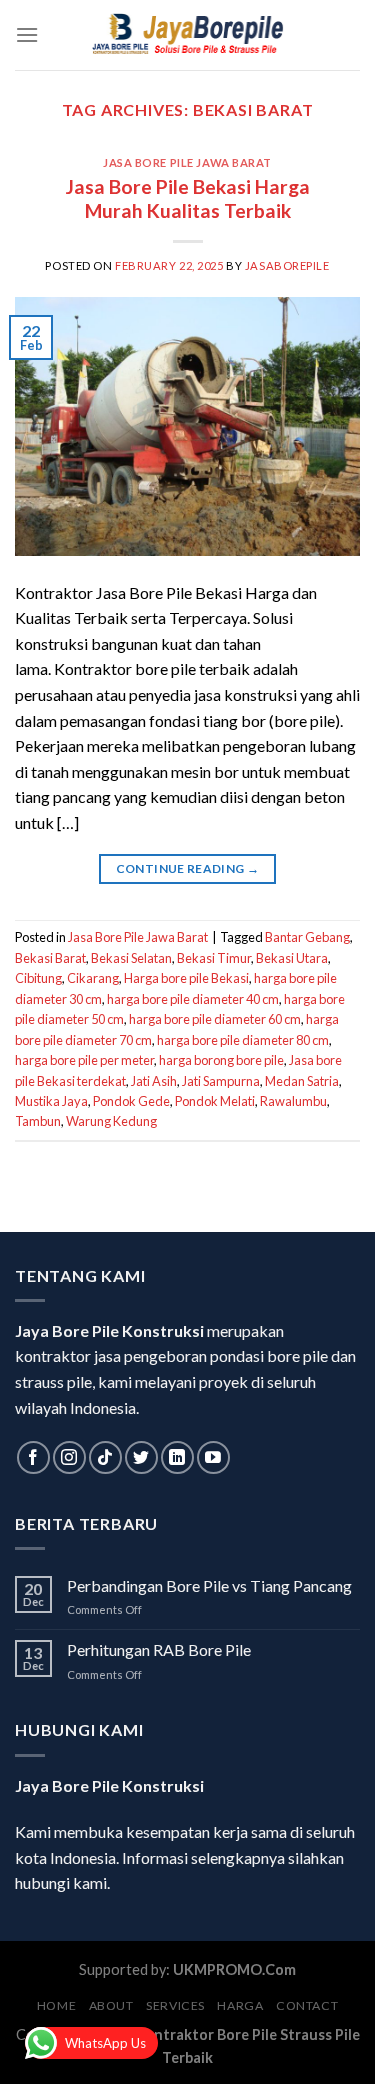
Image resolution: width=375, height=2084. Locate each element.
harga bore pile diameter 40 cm (193, 999)
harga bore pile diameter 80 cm (243, 1040)
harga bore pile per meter (84, 1060)
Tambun (38, 1121)
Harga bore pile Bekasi (186, 978)
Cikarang (93, 978)
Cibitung (38, 978)
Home (56, 2005)
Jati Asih (154, 1081)
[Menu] (27, 34)
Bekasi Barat (50, 958)
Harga (240, 2005)
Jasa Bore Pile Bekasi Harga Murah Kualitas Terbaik (188, 199)
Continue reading (188, 868)
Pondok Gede (131, 1101)
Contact (307, 2005)
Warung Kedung (111, 1121)
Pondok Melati (215, 1101)
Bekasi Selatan (131, 958)
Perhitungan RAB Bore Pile (159, 1649)
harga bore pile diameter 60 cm (215, 1019)
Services (175, 2005)
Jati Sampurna (221, 1081)
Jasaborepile (287, 265)
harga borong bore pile (221, 1060)
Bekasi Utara (292, 958)
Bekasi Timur (214, 958)
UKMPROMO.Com (234, 1969)
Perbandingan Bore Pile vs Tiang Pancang (209, 1585)
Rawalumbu (293, 1101)
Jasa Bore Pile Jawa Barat (187, 162)
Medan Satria (302, 1081)
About (111, 2005)
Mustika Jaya (51, 1101)
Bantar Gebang (307, 937)
